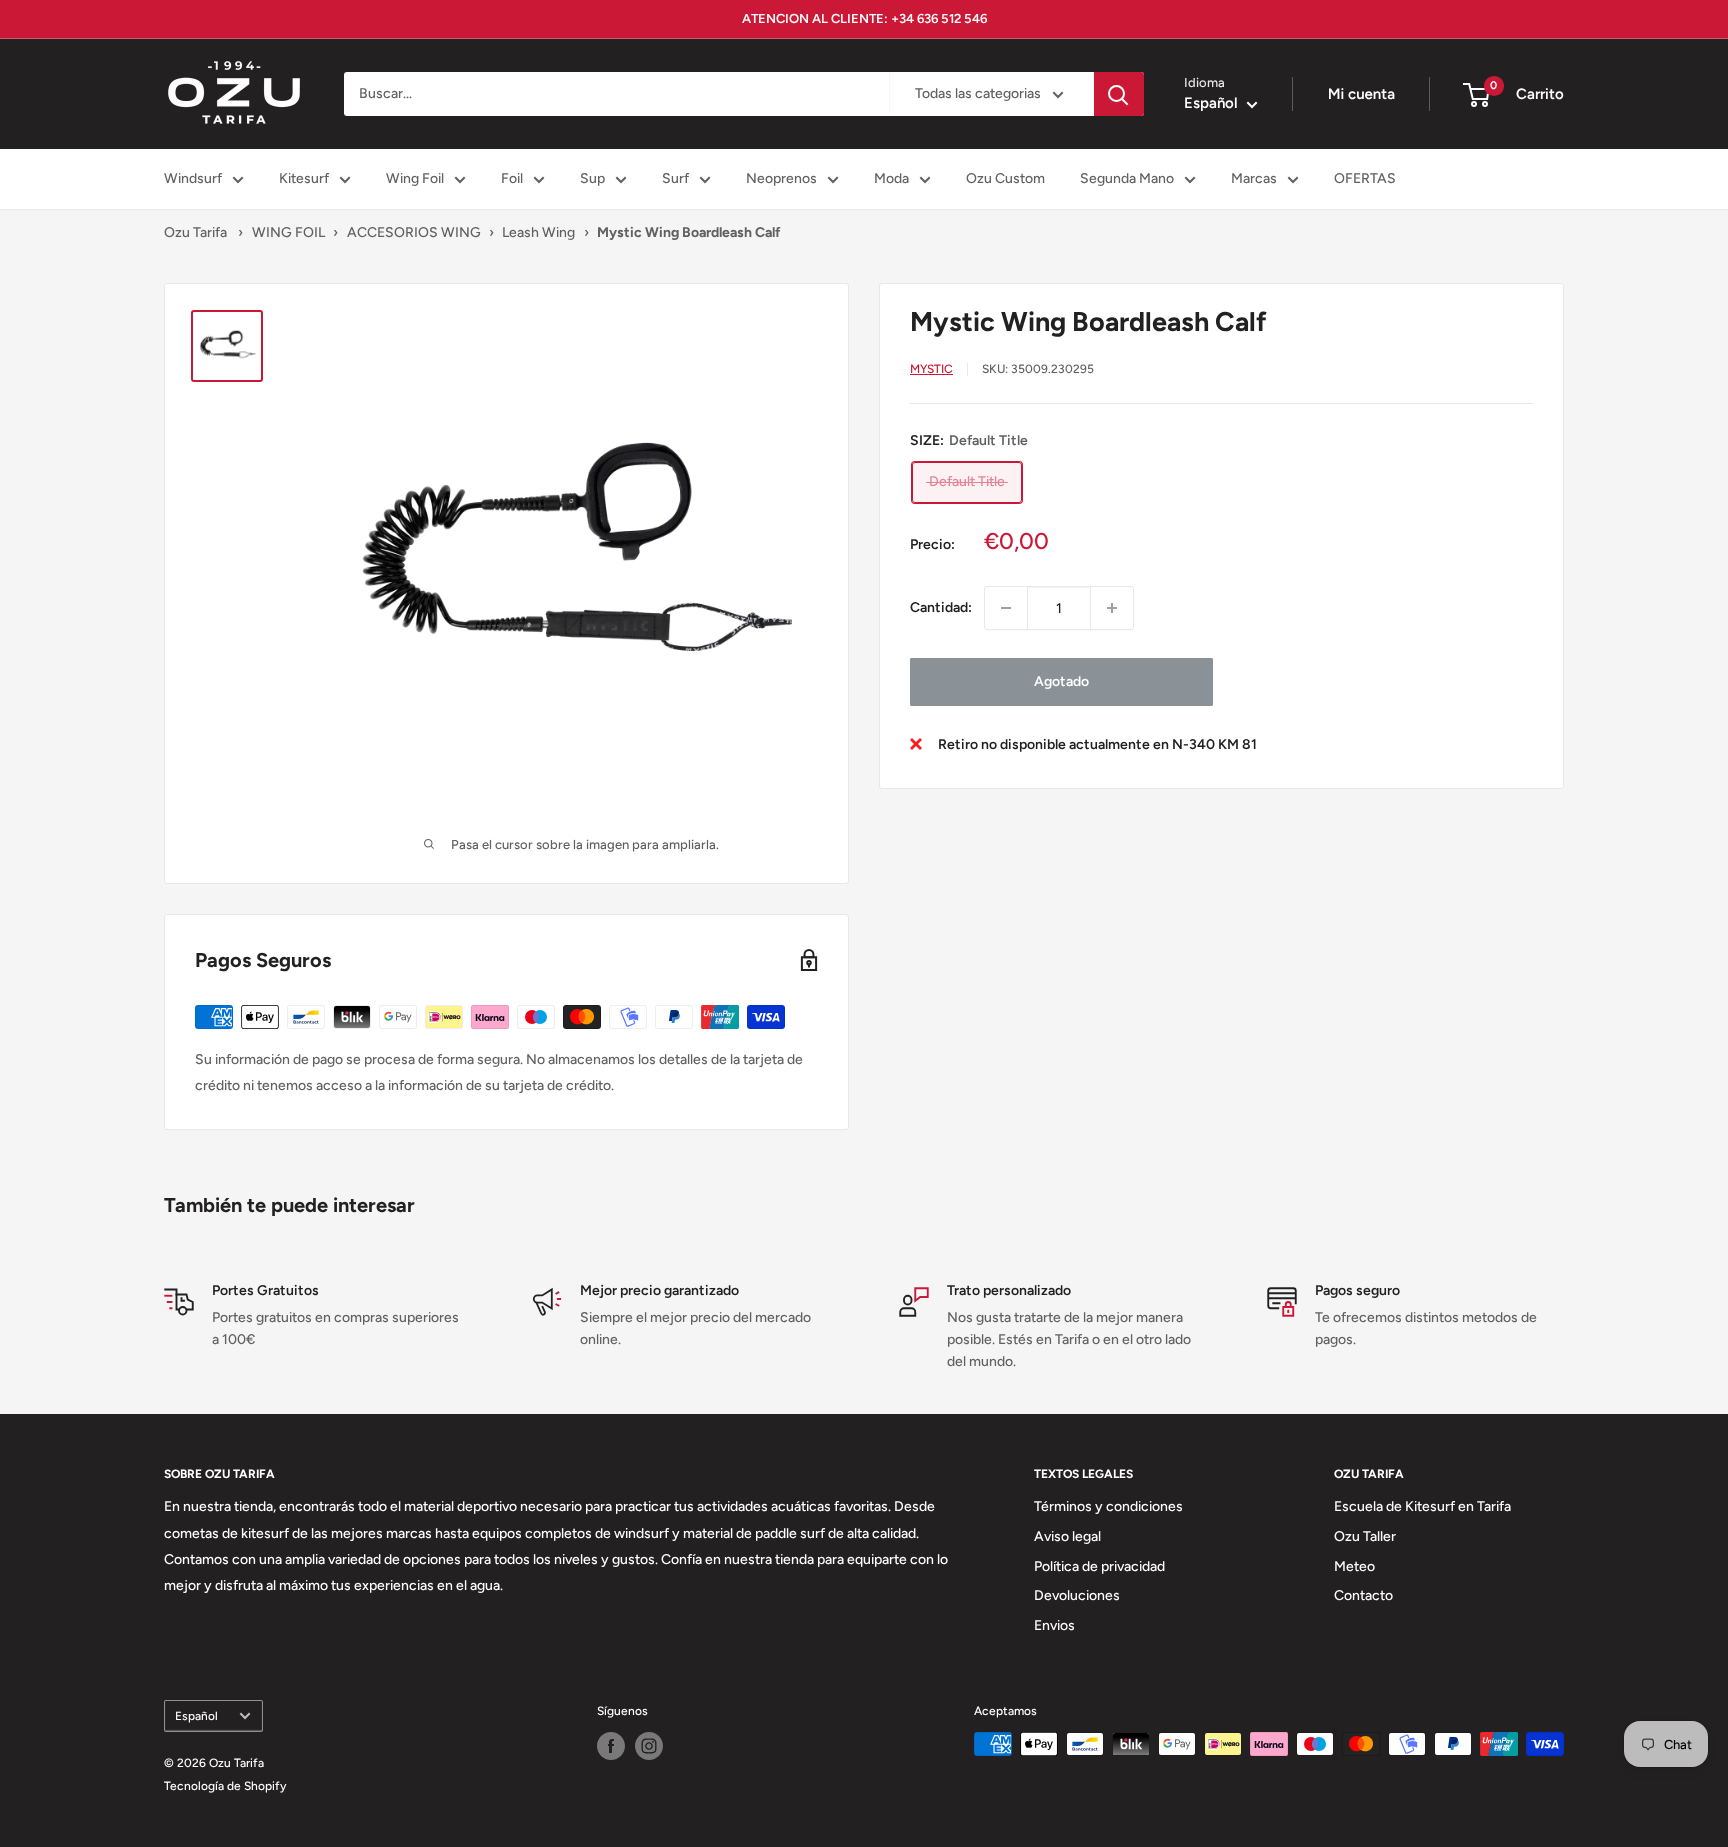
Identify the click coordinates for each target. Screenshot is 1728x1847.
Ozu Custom (1005, 178)
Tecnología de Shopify (225, 1786)
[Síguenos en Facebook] (611, 1746)
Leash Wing (538, 232)
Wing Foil (415, 178)
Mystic (931, 369)
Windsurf (193, 178)
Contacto (1363, 1595)
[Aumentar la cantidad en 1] (1112, 608)
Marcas (1254, 178)
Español (196, 1716)
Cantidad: (941, 607)
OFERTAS (1365, 178)
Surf (675, 178)
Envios (1054, 1625)
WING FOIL (288, 232)
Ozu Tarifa (195, 232)
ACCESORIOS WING (414, 232)
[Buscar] (1119, 94)
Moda (891, 178)
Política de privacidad (1099, 1566)
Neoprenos (781, 178)
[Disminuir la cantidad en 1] (1006, 608)
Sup (592, 178)
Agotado (1061, 681)
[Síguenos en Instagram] (649, 1746)
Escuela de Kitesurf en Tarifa (1422, 1506)
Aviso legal (1067, 1536)
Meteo (1354, 1566)
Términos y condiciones (1108, 1506)
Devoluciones (1077, 1595)
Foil (512, 178)
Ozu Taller (1365, 1536)
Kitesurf (304, 178)
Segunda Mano (1127, 178)
